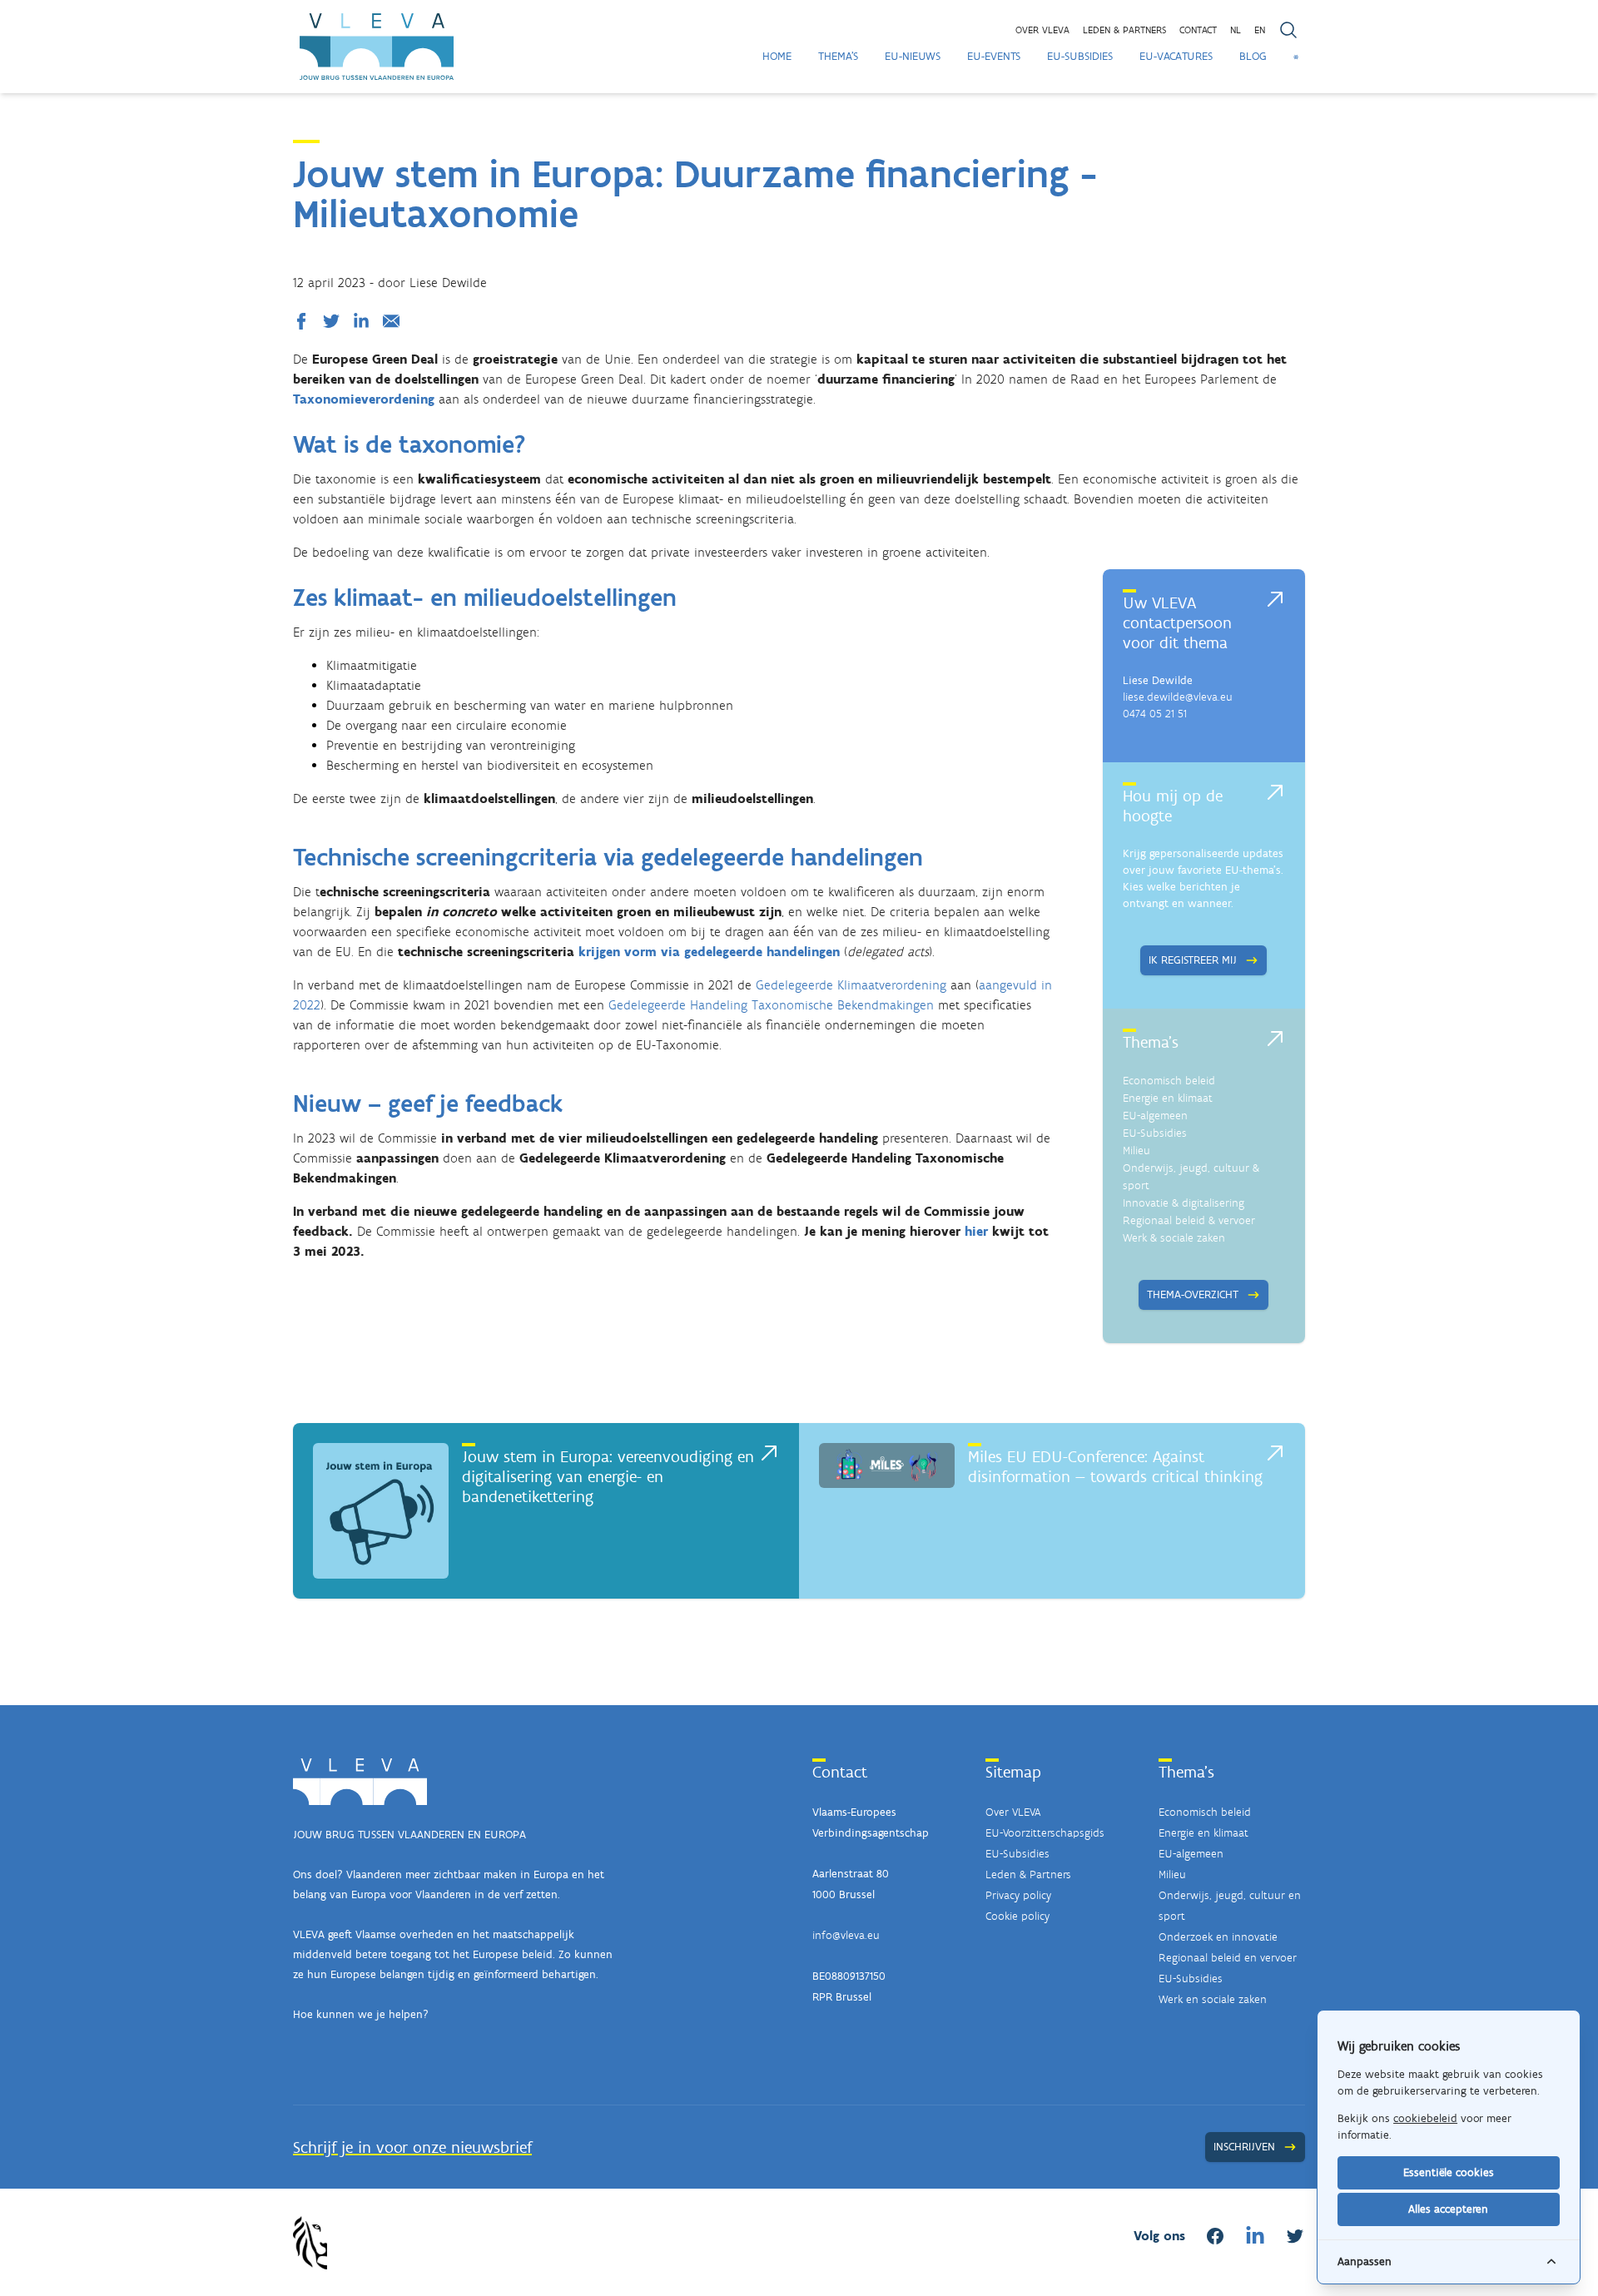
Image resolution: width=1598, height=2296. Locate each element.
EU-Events (994, 56)
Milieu (1136, 1150)
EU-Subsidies (1080, 56)
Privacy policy (1018, 1895)
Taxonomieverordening (364, 399)
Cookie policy (1017, 1916)
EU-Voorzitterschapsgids (1045, 1833)
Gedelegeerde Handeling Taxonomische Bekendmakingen (771, 1005)
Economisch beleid (1169, 1081)
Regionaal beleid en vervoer (1228, 1958)
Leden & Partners (1028, 1874)
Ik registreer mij (1193, 960)
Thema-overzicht (1193, 1294)
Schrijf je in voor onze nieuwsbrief (412, 2147)
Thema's (838, 56)
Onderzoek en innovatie (1218, 1937)
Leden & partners (1124, 30)
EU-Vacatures (1176, 56)
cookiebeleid (1425, 2118)
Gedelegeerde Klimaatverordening (851, 985)
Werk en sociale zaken (1213, 1999)
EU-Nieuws (913, 56)
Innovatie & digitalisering (1184, 1203)
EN (1260, 30)
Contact (1198, 30)
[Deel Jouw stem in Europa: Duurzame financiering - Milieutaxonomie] (305, 321)
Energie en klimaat (1168, 1098)
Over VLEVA (1042, 30)
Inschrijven (1244, 2147)
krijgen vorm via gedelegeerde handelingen (709, 952)
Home (777, 56)
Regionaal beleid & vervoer (1189, 1220)
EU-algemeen (1155, 1116)
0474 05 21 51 (1155, 714)
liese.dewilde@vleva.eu (1178, 697)
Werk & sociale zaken (1174, 1238)
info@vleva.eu (846, 1935)
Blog (1253, 56)
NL (1236, 30)
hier (976, 1231)
